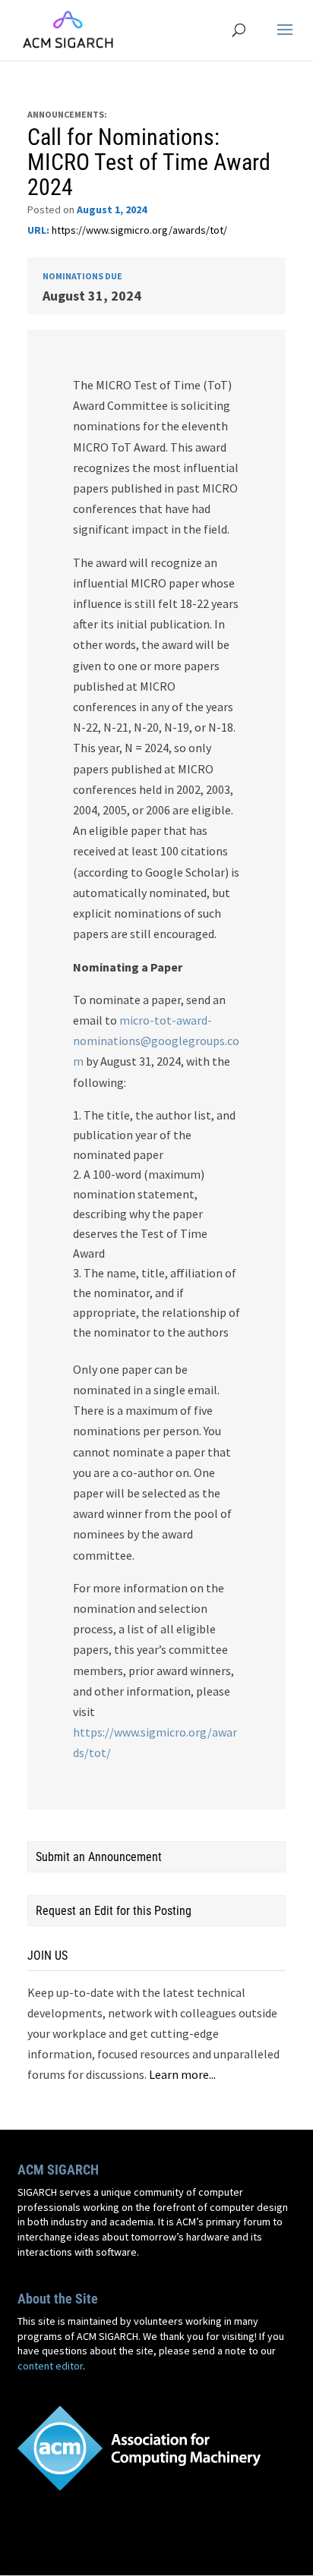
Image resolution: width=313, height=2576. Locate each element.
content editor (50, 2366)
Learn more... (182, 2074)
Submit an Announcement (99, 1857)
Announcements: (67, 114)
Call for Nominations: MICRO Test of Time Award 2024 (149, 162)
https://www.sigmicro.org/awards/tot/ (139, 230)
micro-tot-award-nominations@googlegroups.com (156, 1041)
